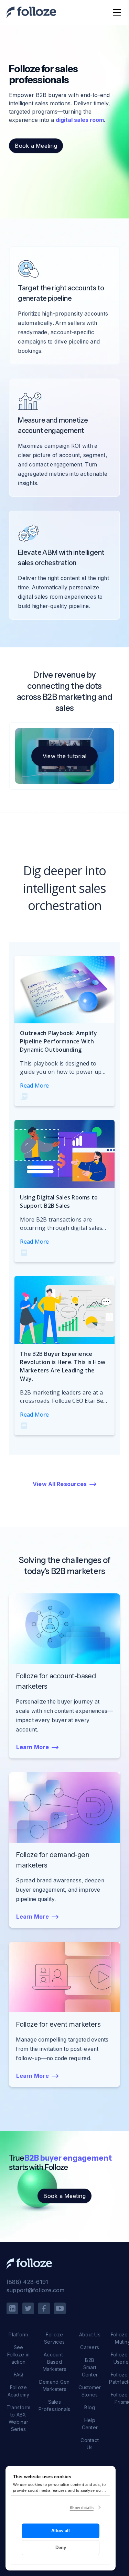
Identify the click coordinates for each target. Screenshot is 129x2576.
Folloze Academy (19, 2391)
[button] (116, 12)
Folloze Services (54, 2338)
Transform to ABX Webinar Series (18, 2418)
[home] (31, 13)
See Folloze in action (19, 2355)
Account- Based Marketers (55, 2362)
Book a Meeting (36, 146)
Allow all (61, 2531)
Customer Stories (90, 2391)
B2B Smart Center (90, 2367)
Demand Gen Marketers (55, 2385)
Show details (82, 2508)
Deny (61, 2548)
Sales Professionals (54, 2405)
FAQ (19, 2375)
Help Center (90, 2424)
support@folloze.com (36, 2290)
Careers (90, 2347)
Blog (90, 2407)
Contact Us (90, 2444)
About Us (90, 2334)
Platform (18, 2334)
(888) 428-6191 (28, 2282)
